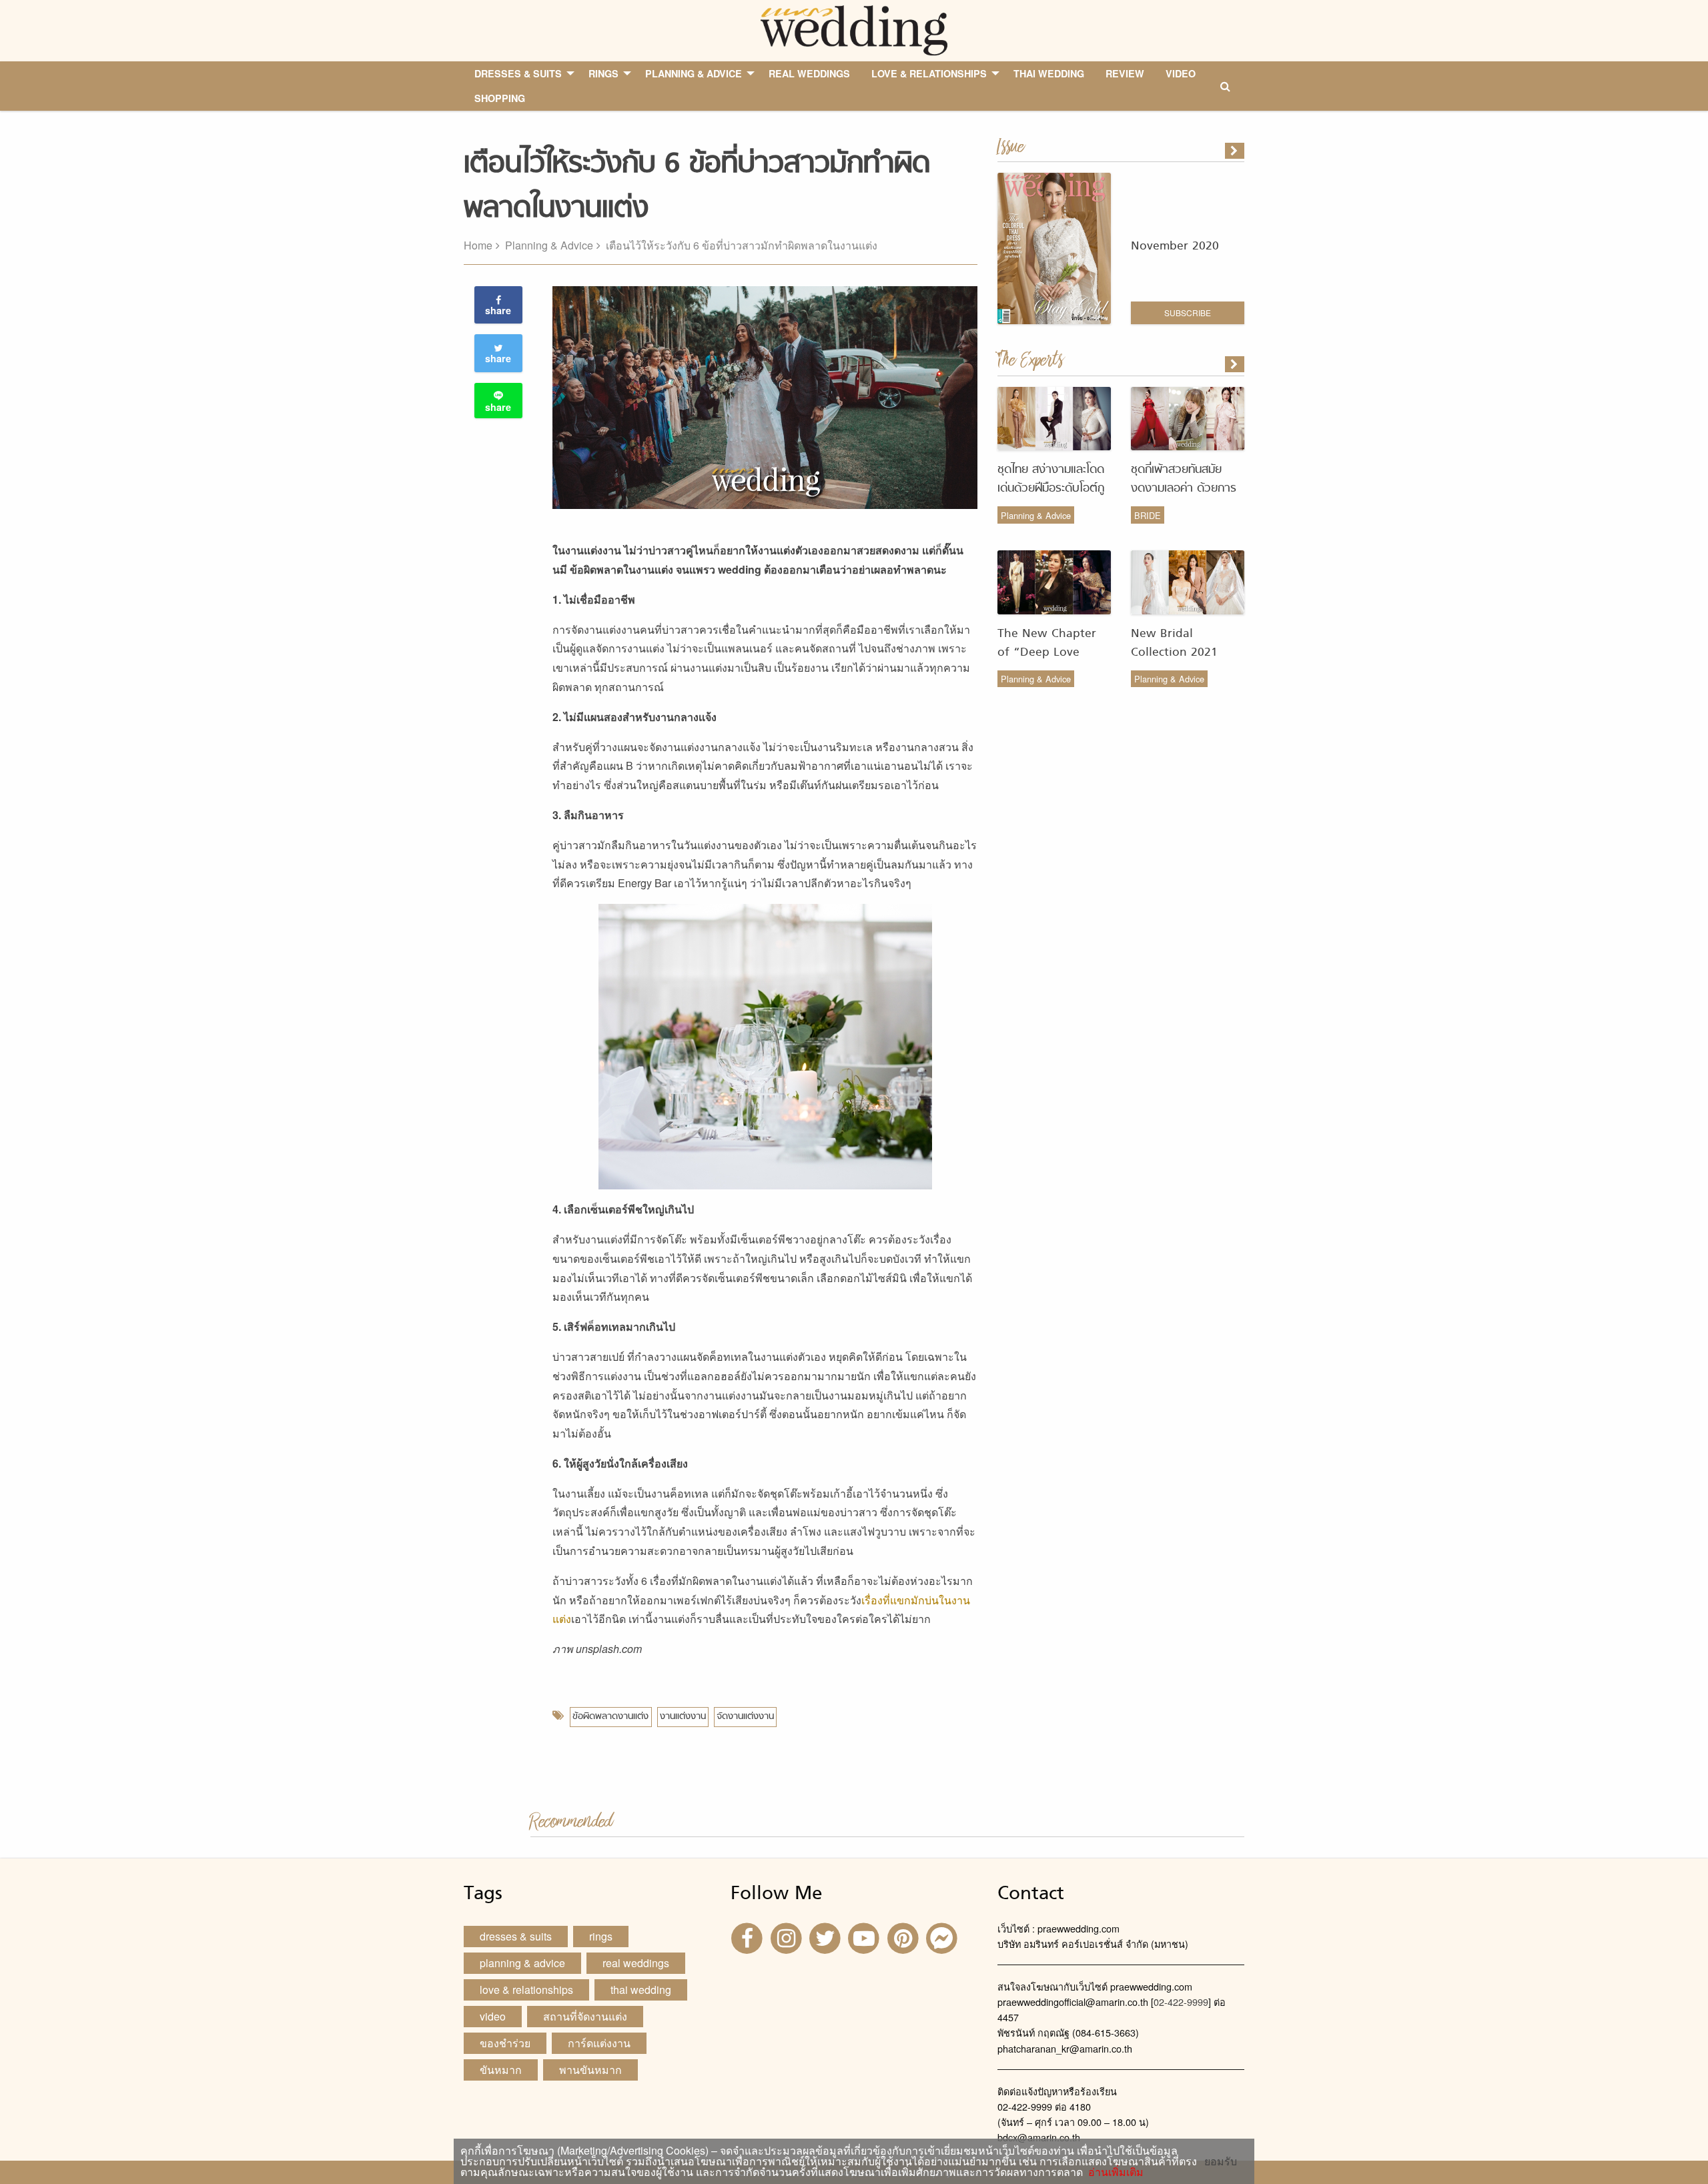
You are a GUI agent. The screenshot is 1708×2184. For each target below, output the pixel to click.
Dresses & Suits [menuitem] (518, 73)
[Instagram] (787, 1938)
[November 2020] (1236, 151)
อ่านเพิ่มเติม (1113, 2172)
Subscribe (1188, 313)
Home (478, 245)
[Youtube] (865, 1938)
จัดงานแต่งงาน (745, 1717)
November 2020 (1175, 246)
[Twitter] (827, 1938)
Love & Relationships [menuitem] (929, 73)
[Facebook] (749, 1938)
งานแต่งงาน (683, 1717)
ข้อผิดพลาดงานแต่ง (610, 1717)
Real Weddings (636, 1963)
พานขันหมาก (590, 2070)
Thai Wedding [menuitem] (1049, 73)
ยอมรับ (1221, 2161)
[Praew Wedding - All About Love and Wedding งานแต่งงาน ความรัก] (854, 29)
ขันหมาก (501, 2070)
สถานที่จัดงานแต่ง (585, 2016)
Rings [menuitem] (603, 73)
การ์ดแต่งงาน (599, 2043)
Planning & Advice (549, 245)
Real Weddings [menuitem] (809, 73)
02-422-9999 (1181, 2002)
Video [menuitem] (1181, 73)
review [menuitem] (1125, 73)
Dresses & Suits (516, 1936)
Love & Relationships (526, 1990)
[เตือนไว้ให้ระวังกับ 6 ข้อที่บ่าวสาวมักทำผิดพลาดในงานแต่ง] (1236, 364)
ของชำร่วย (505, 2043)
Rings (601, 1936)
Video (493, 2016)
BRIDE (1148, 515)
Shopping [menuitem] (500, 98)
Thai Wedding (641, 1990)
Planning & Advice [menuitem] (694, 73)
